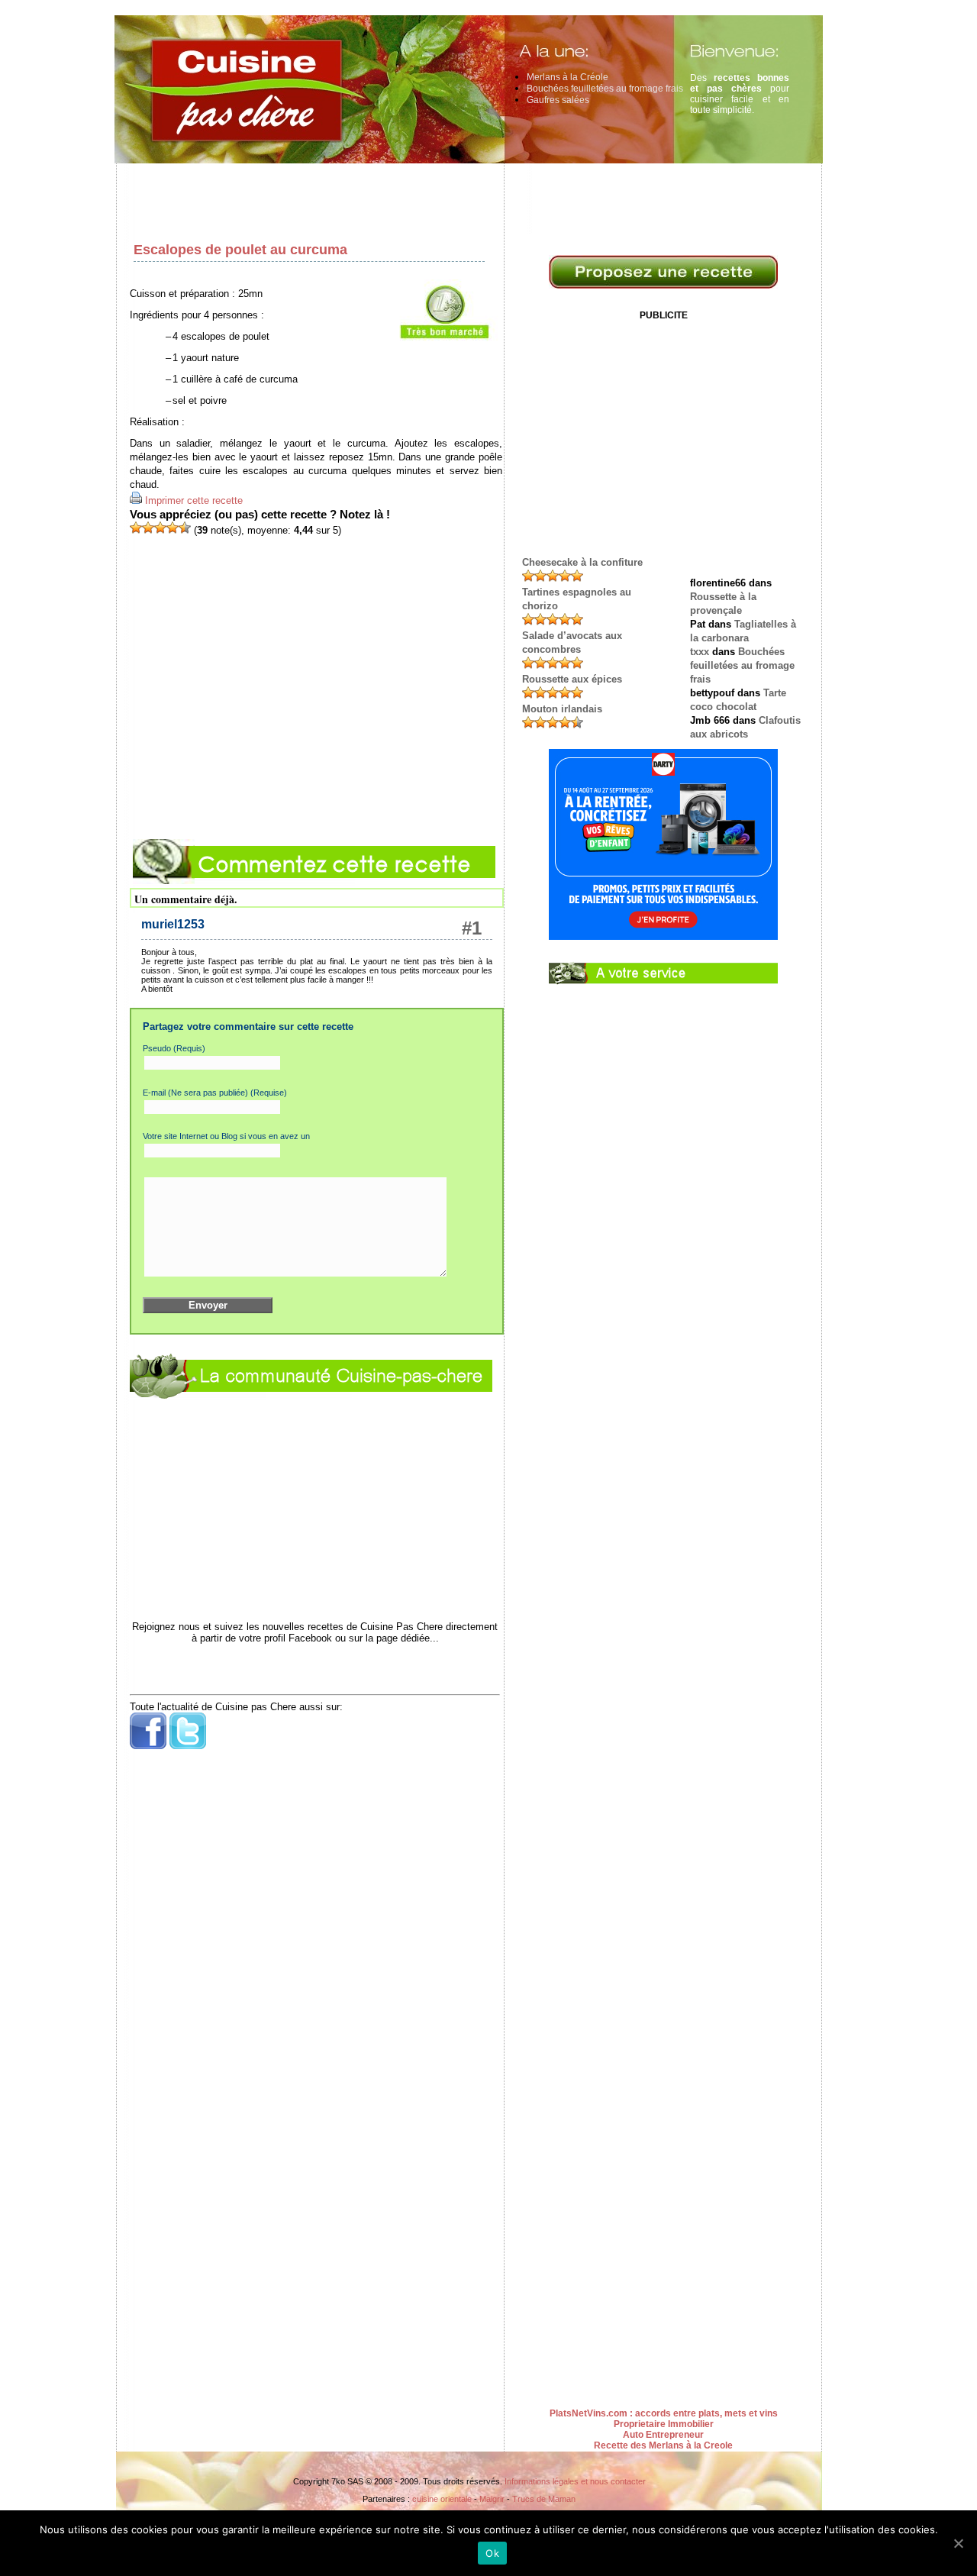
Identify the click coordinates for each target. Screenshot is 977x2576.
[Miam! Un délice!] (185, 528)
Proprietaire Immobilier (664, 2424)
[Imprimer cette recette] (136, 500)
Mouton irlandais (562, 709)
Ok (492, 2553)
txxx (700, 652)
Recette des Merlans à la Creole (663, 2445)
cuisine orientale (442, 2499)
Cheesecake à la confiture (582, 562)
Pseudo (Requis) (174, 1048)
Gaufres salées (558, 100)
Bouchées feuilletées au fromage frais (605, 89)
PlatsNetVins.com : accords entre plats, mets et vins (664, 2413)
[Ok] (958, 2543)
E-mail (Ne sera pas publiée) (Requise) (215, 1093)
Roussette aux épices (572, 679)
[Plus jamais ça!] (136, 528)
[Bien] (160, 528)
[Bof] (148, 528)
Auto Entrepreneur (663, 2435)
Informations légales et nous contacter (575, 2481)
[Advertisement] (473, 199)
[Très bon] (173, 528)
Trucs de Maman (544, 2499)
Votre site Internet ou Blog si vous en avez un (226, 1136)
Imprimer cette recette (194, 500)
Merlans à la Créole (567, 77)
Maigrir (492, 2499)
